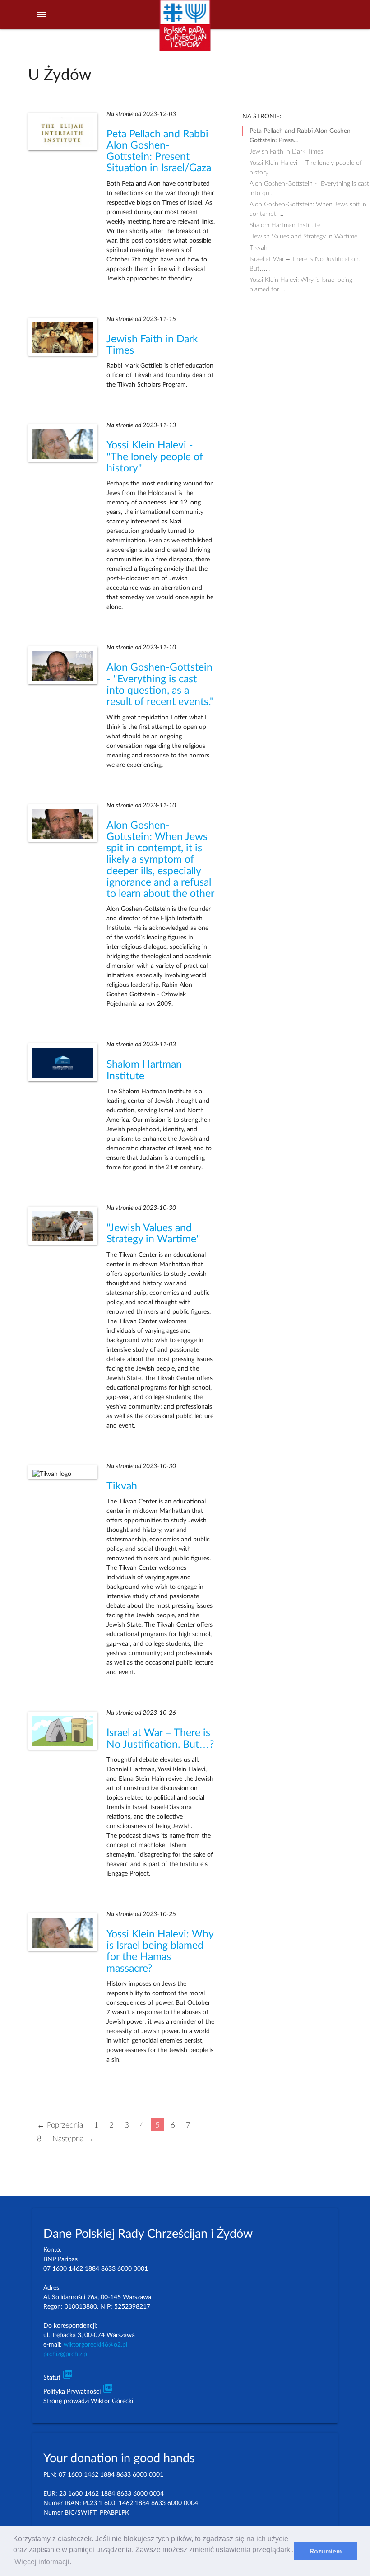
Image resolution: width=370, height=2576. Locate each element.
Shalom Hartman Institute (285, 225)
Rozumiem (326, 2551)
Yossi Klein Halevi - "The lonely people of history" (155, 457)
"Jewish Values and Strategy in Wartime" (305, 237)
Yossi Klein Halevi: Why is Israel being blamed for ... (301, 281)
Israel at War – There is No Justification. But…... (305, 260)
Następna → (73, 2138)
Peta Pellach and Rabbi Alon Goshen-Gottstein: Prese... (301, 132)
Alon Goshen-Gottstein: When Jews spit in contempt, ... (308, 205)
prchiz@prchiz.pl (66, 2354)
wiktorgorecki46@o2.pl (95, 2345)
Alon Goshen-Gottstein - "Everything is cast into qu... (309, 185)
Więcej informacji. (43, 2562)
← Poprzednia (60, 2125)
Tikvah (122, 1486)
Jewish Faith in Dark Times (286, 152)
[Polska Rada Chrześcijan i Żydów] (185, 31)
